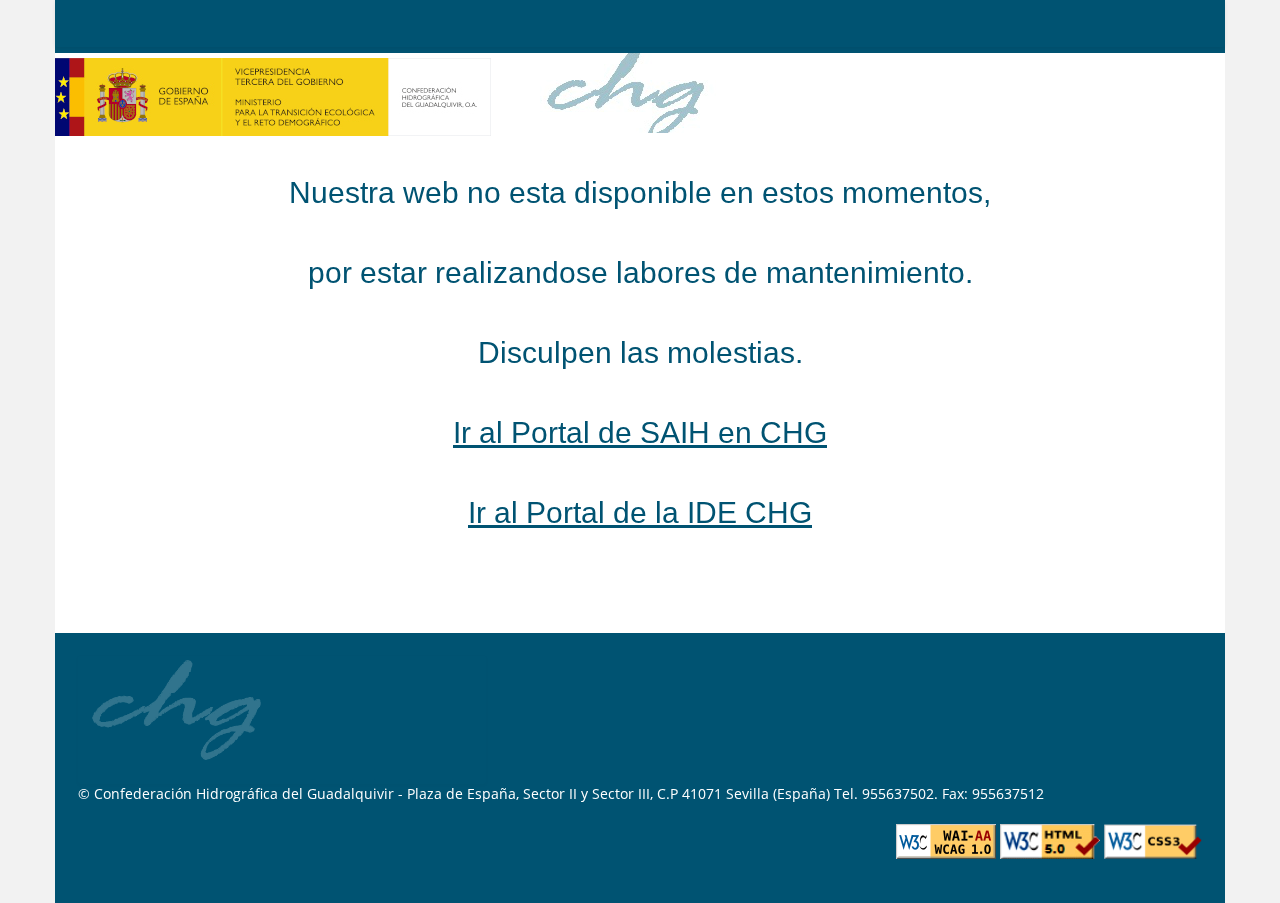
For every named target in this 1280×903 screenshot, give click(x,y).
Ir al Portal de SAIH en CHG (640, 432)
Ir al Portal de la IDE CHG (640, 512)
